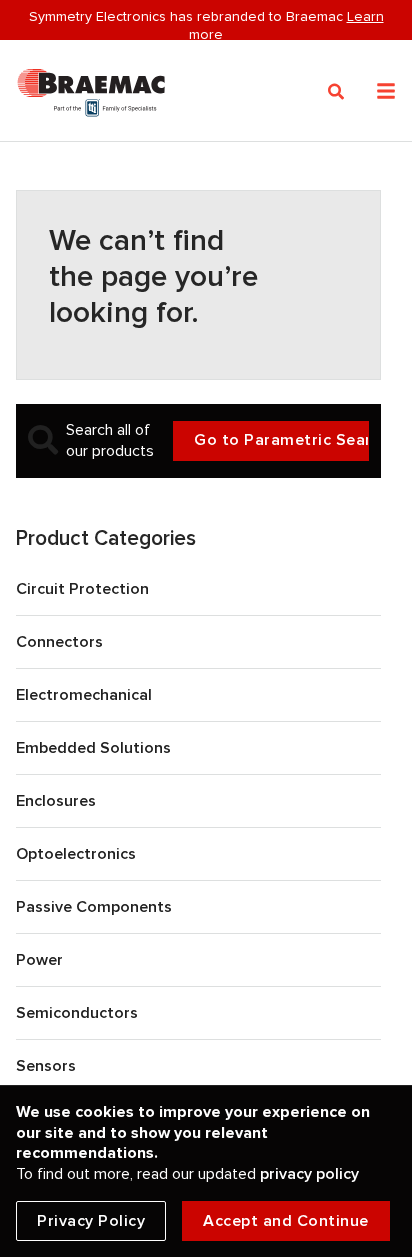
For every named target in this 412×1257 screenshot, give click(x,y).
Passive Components (94, 907)
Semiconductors (77, 1013)
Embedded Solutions (93, 748)
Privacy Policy (91, 1221)
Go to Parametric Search (281, 440)
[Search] (336, 92)
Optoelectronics (76, 854)
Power (39, 960)
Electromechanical (84, 695)
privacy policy (309, 1174)
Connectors (59, 642)
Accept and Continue (286, 1221)
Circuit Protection (82, 589)
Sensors (46, 1066)
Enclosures (56, 801)
